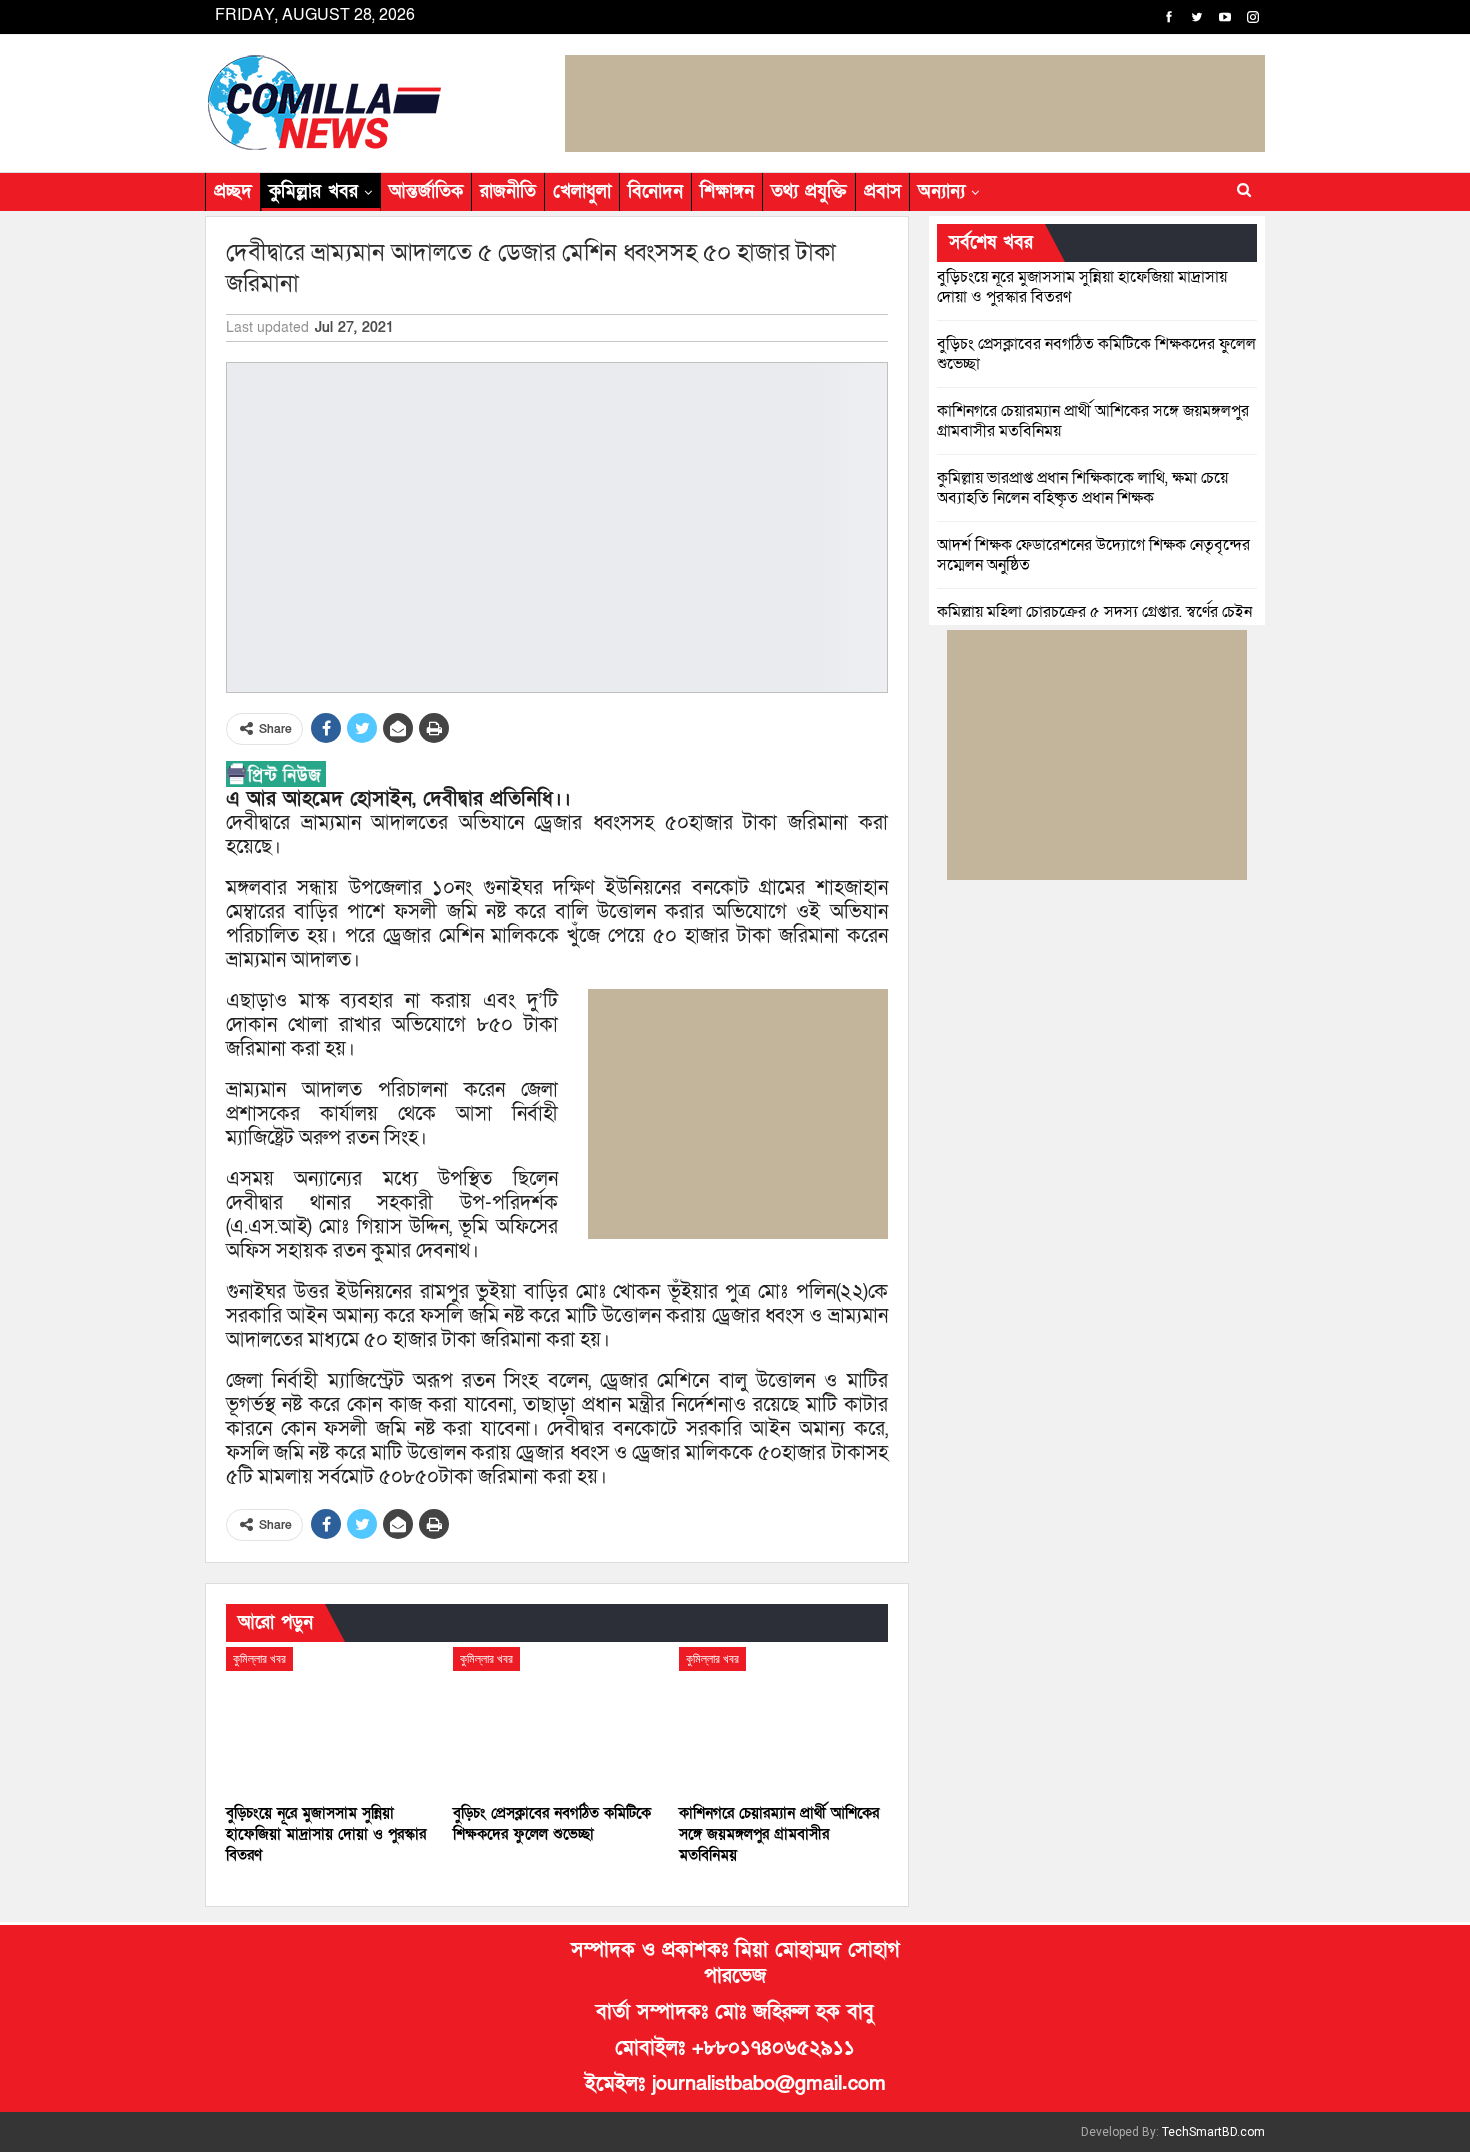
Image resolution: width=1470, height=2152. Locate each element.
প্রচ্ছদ (233, 191)
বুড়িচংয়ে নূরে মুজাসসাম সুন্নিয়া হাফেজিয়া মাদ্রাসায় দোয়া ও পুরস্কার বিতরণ (1082, 287)
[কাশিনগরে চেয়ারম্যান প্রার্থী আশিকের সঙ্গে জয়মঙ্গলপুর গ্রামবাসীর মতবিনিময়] (783, 1720)
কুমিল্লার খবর (313, 191)
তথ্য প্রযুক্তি (809, 191)
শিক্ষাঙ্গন (727, 191)
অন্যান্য (941, 191)
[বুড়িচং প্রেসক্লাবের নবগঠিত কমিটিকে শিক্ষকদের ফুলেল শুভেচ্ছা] (557, 1720)
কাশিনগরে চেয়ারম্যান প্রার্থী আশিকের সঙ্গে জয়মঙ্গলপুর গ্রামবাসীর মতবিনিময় (1093, 421)
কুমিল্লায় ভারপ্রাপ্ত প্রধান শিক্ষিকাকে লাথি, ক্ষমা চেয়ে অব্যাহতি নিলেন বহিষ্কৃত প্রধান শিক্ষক (1082, 488)
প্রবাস (882, 191)
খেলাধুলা (582, 191)
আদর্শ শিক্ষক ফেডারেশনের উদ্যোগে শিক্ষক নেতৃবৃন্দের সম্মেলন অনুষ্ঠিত (1093, 555)
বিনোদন (655, 191)
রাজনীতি (508, 191)
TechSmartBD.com (1213, 2132)
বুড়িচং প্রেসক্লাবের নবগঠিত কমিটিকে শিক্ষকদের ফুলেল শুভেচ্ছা (1096, 354)
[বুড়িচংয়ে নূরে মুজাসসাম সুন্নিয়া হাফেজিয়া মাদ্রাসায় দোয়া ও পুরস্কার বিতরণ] (330, 1720)
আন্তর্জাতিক (426, 191)
